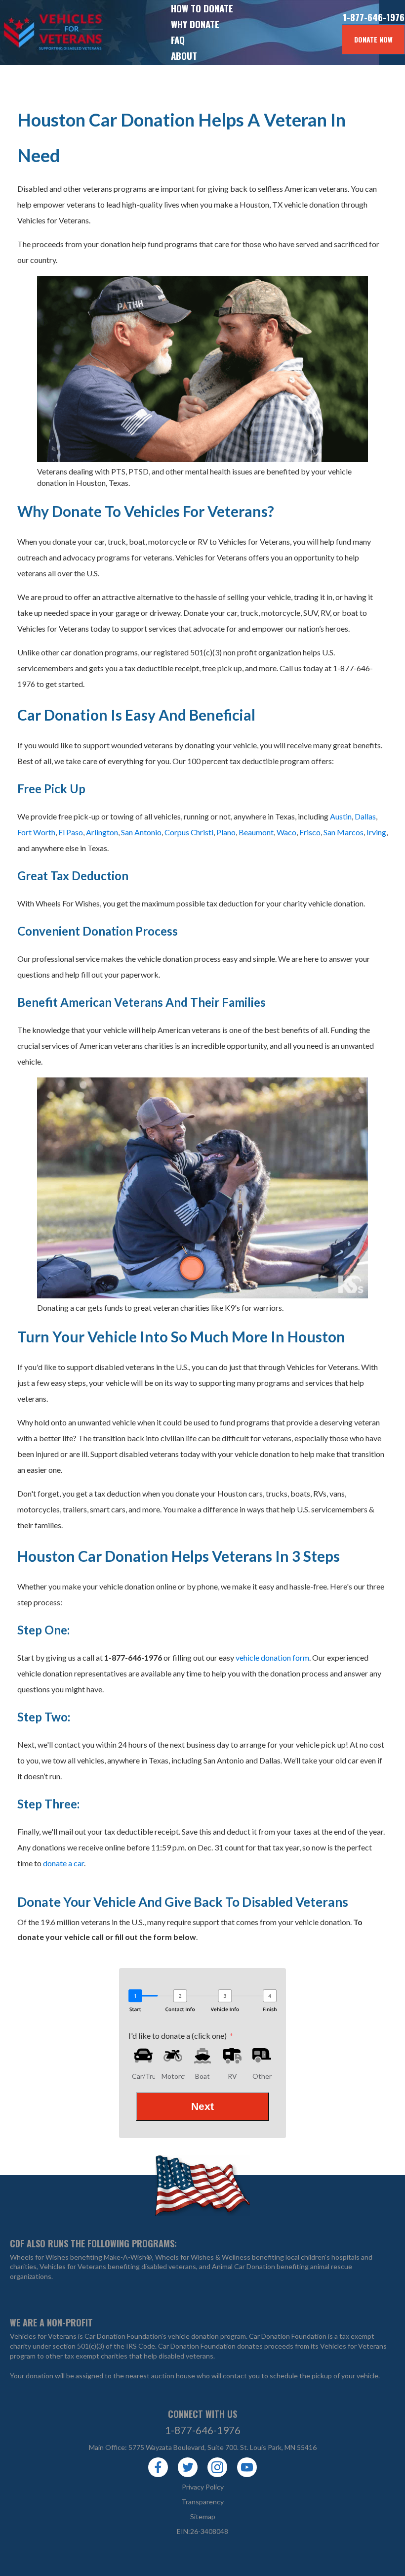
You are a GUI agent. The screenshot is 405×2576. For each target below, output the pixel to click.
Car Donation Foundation (288, 2336)
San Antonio (141, 832)
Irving (376, 832)
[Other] (262, 2056)
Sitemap (203, 2516)
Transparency (202, 2502)
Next (202, 2106)
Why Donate (195, 24)
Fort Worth (36, 832)
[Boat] (202, 2056)
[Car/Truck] (143, 2056)
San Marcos (344, 832)
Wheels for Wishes (39, 2257)
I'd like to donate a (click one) (178, 2036)
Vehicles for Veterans (35, 32)
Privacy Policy (203, 2487)
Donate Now (373, 39)
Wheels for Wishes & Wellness (203, 2257)
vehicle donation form (272, 1657)
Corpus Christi (189, 832)
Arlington (102, 832)
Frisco (310, 832)
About (184, 55)
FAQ (178, 40)
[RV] (232, 2056)
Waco (286, 832)
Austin (341, 816)
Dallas (365, 816)
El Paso (70, 832)
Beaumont (256, 832)
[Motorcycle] (173, 2056)
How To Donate (202, 8)
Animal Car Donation (243, 2266)
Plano (226, 832)
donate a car (63, 1863)
